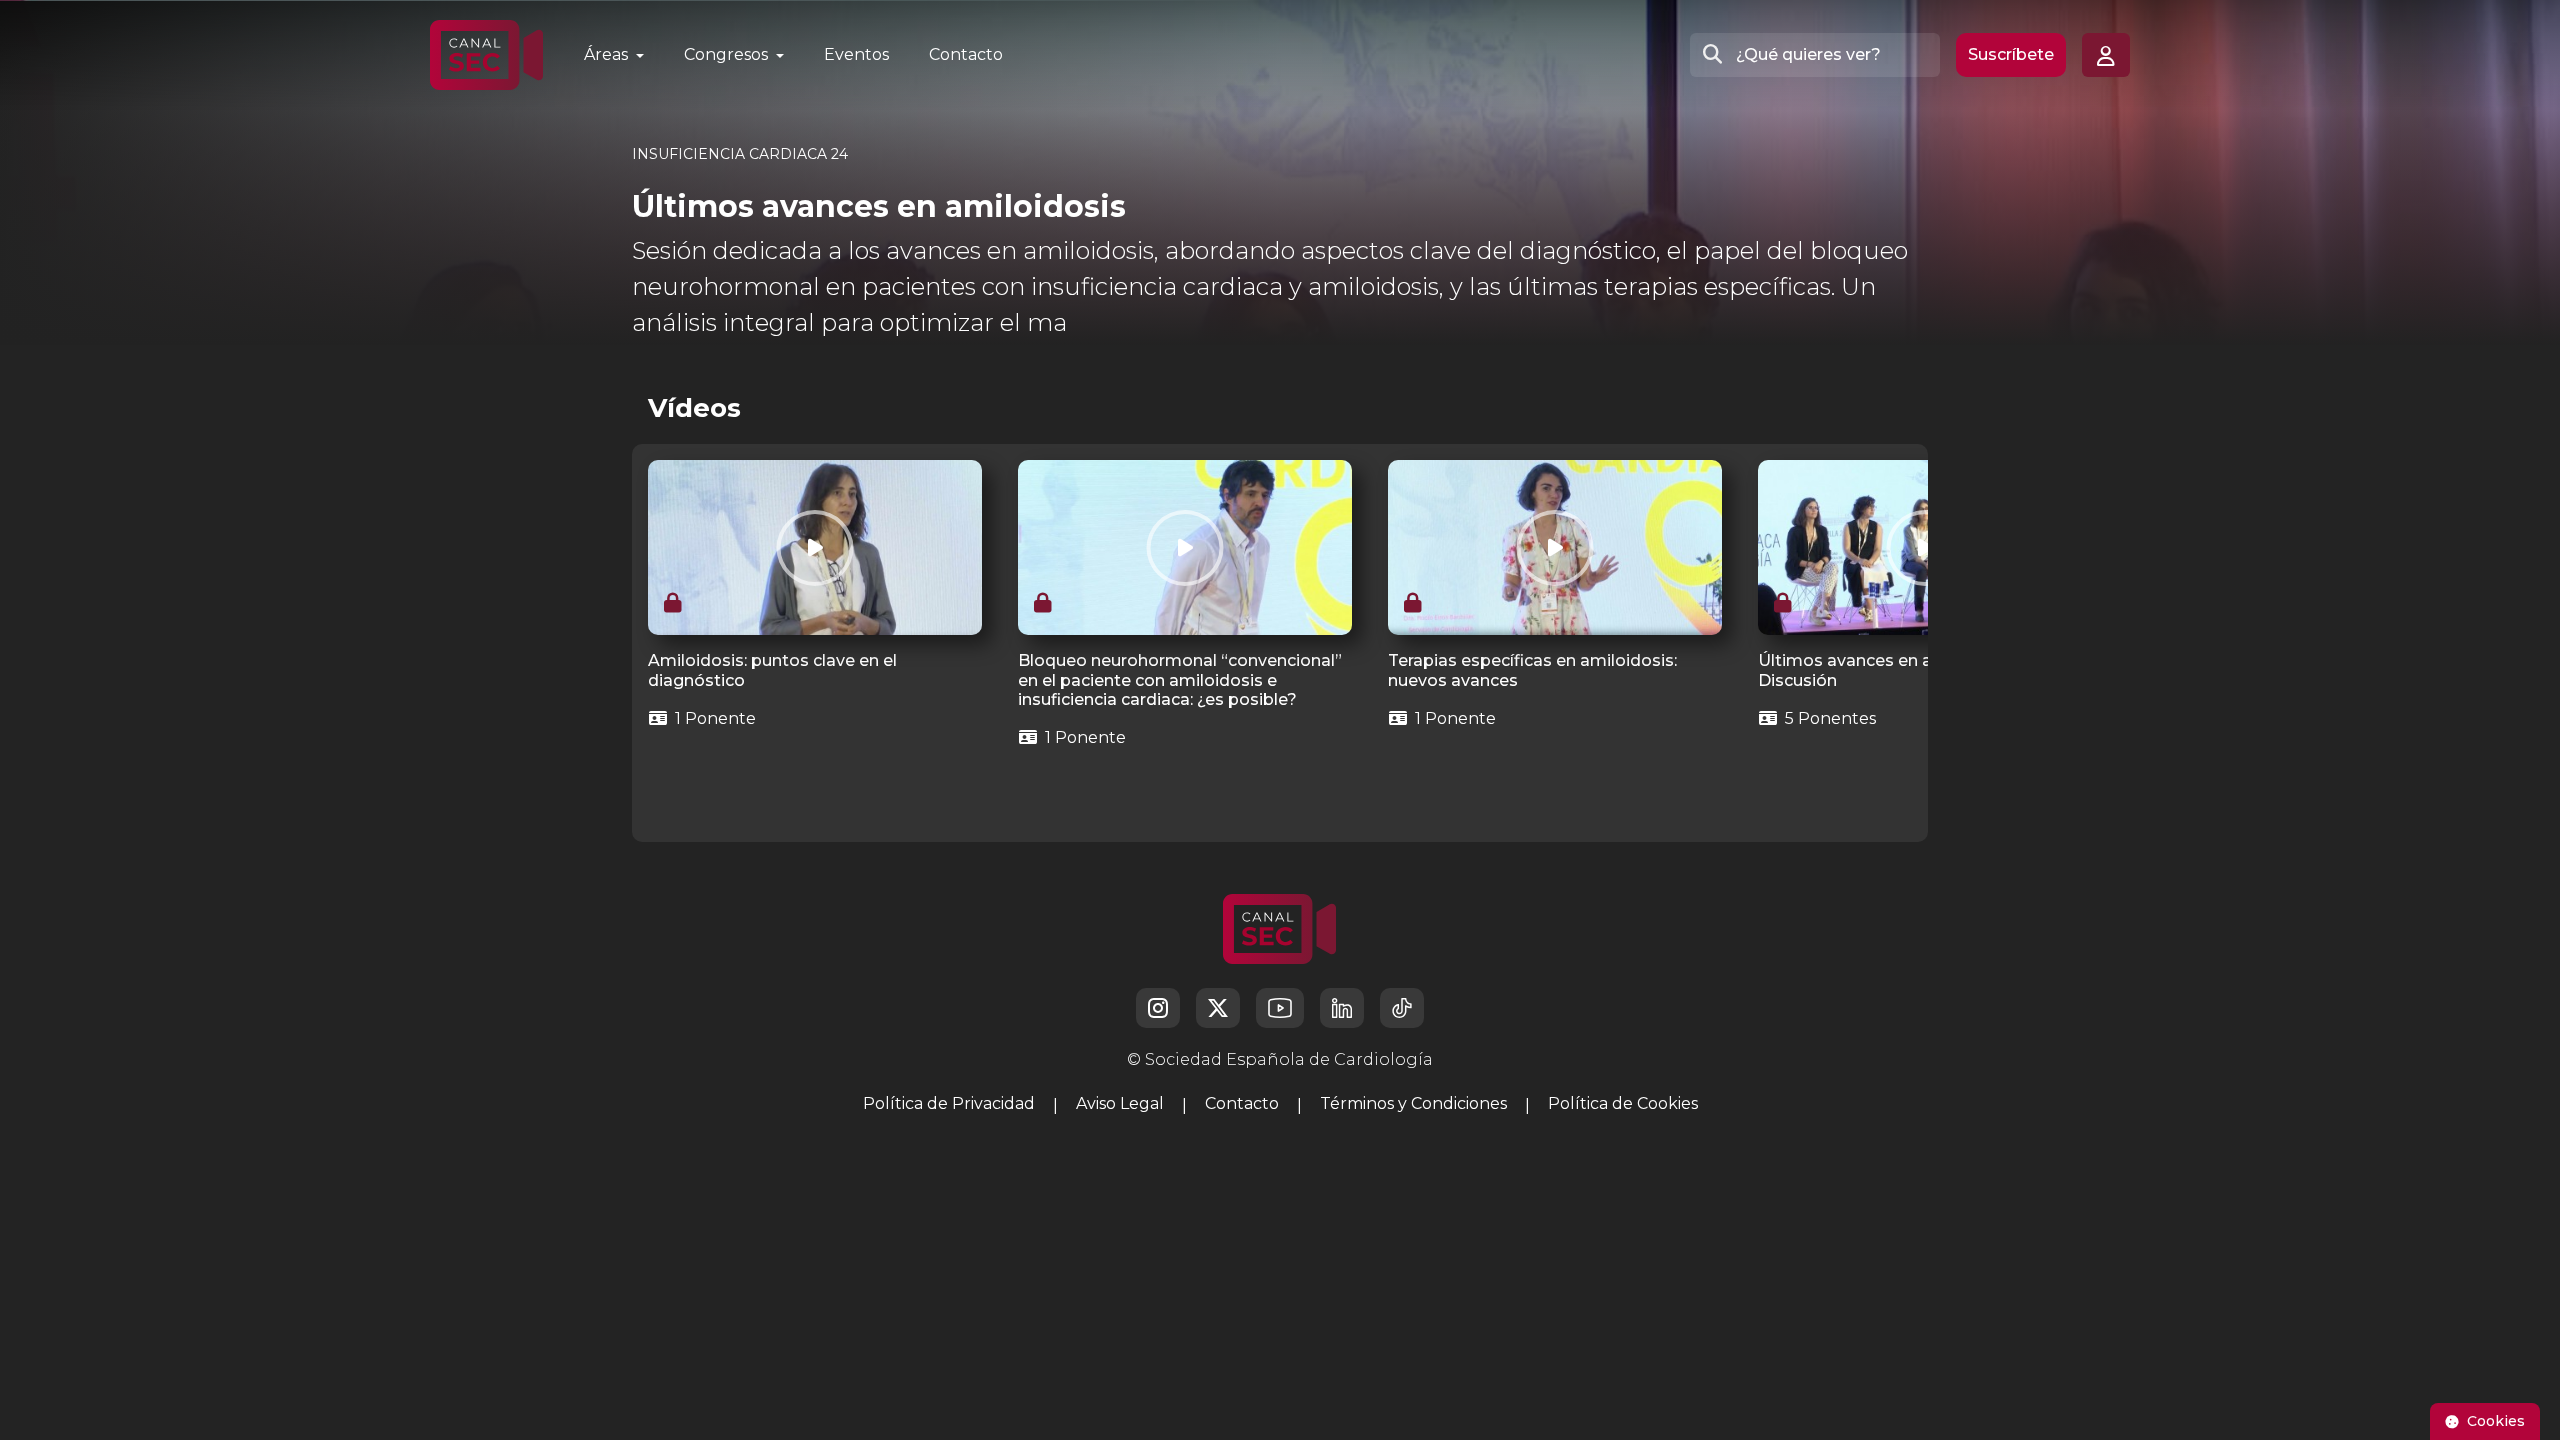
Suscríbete (2011, 54)
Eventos (856, 54)
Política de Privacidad (949, 1104)
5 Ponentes (1828, 718)
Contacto (966, 54)
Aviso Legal (1120, 1104)
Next (1893, 643)
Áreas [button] (608, 54)
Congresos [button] (728, 54)
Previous (642, 643)
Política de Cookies (1623, 1104)
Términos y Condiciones (1413, 1104)
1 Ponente (713, 718)
